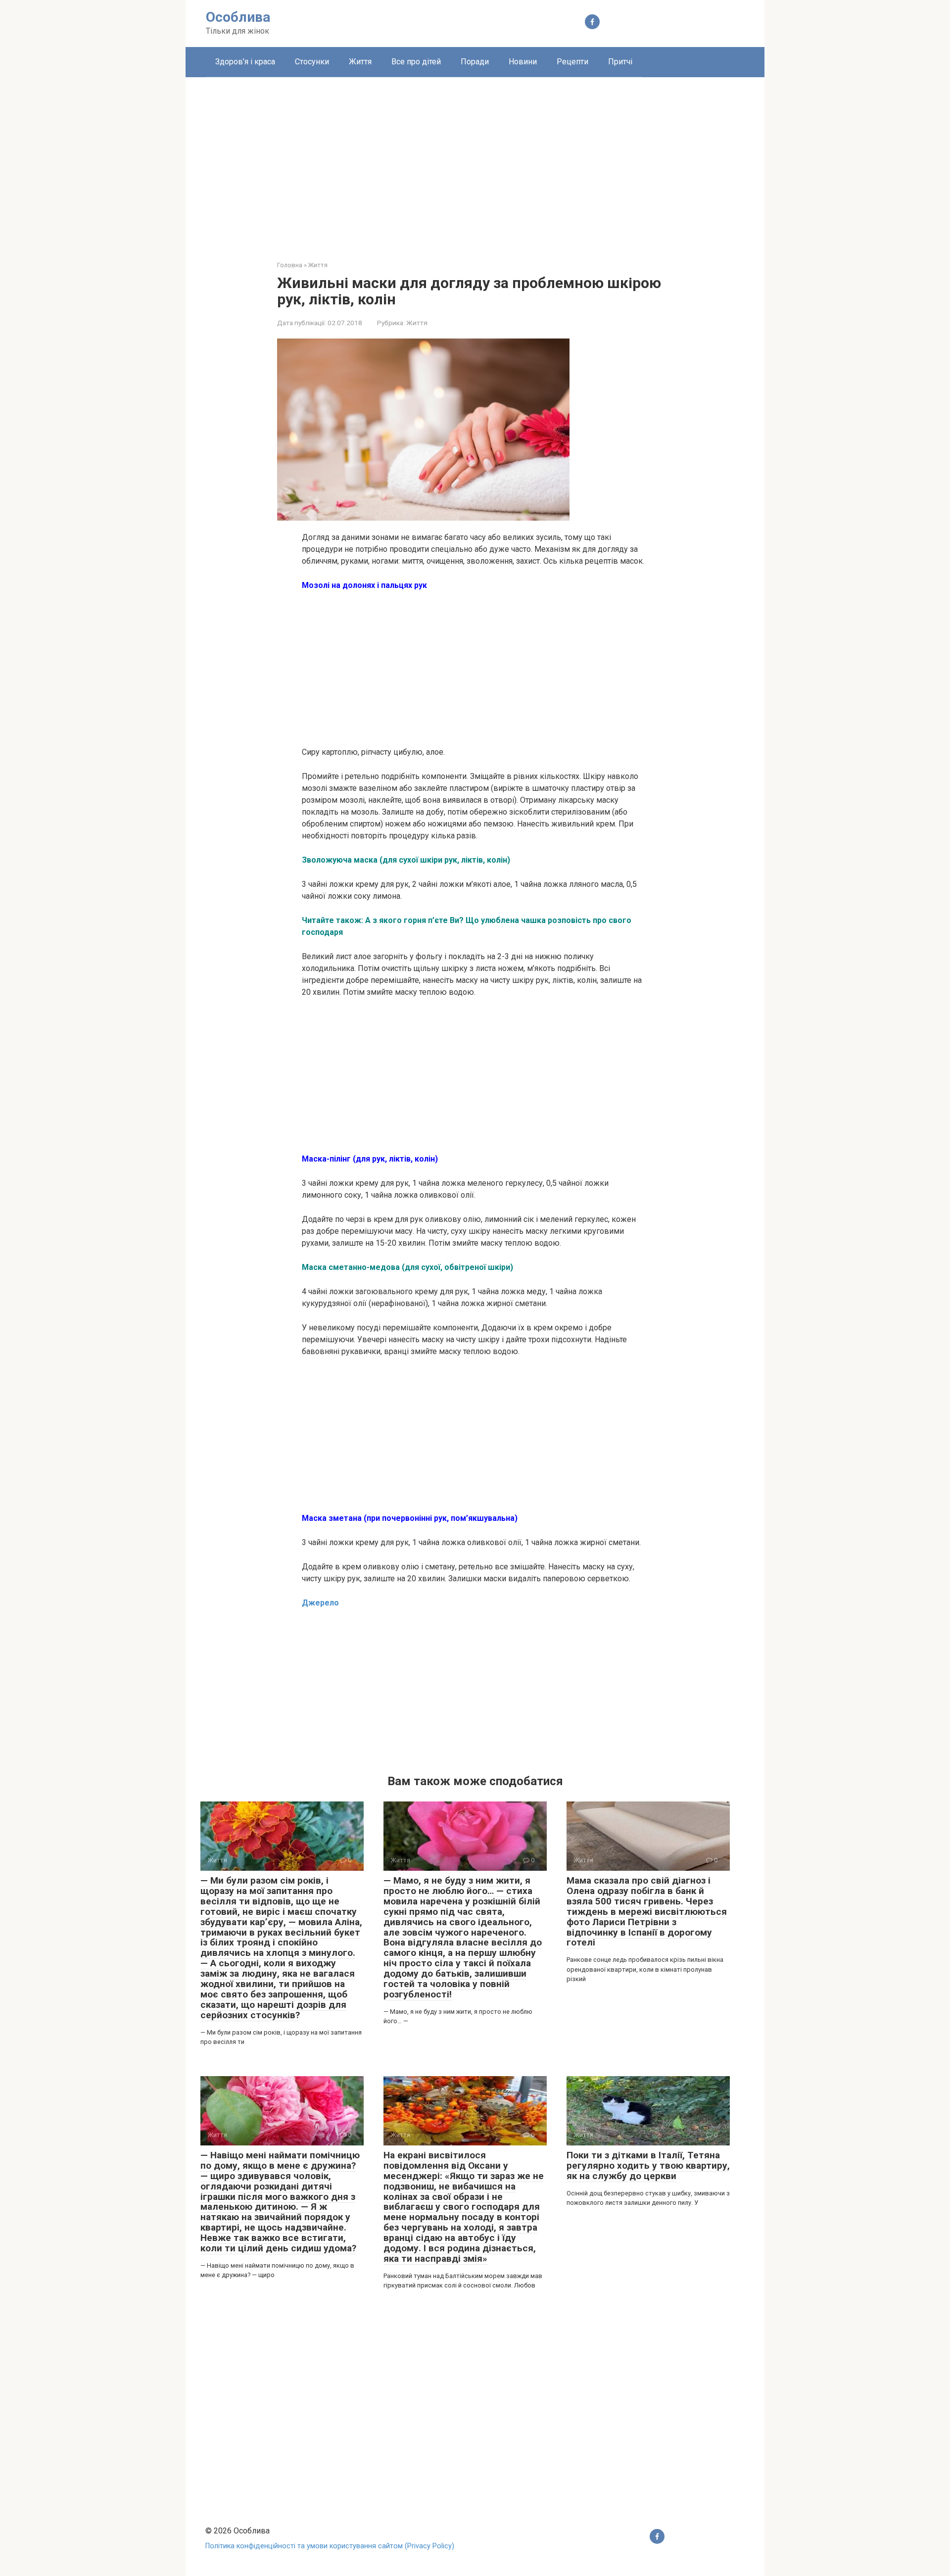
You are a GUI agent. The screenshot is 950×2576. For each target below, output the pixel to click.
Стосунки (312, 62)
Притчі (620, 62)
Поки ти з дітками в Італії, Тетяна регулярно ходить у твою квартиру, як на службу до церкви (648, 2165)
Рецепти (572, 62)
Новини (523, 62)
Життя (360, 62)
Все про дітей (416, 62)
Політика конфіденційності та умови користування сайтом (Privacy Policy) (330, 2546)
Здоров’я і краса (245, 62)
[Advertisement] (475, 161)
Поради (475, 62)
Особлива (238, 17)
